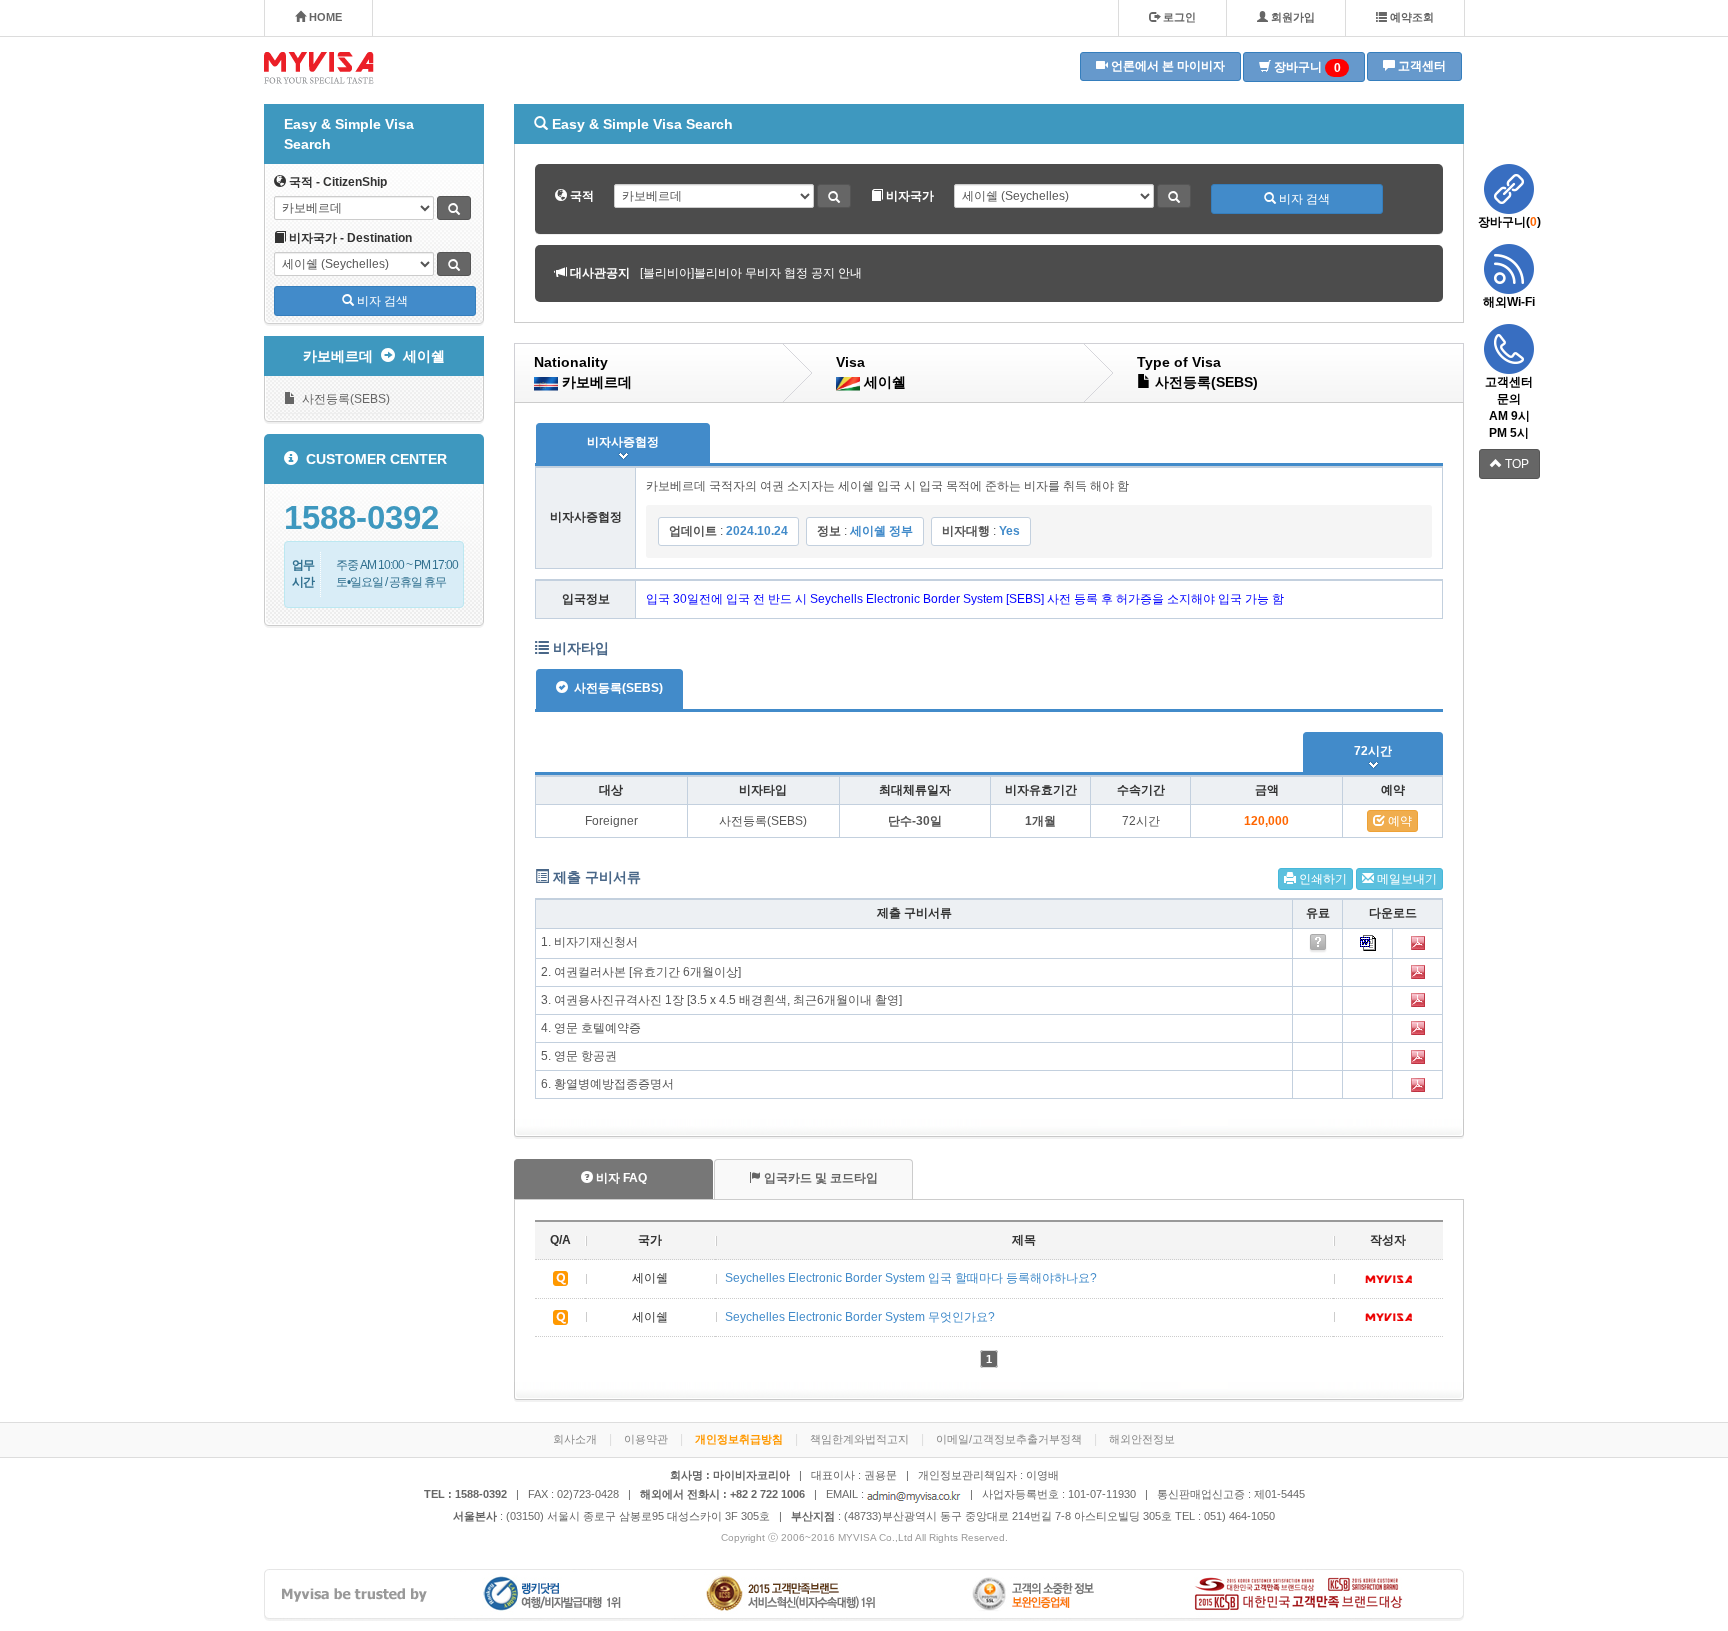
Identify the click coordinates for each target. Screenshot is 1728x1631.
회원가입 (1291, 17)
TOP (1515, 464)
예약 (1398, 821)
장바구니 (1306, 67)
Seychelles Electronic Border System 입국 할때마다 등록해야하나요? (911, 1278)
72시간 (1373, 751)
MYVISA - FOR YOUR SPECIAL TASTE (319, 68)
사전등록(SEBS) (343, 399)
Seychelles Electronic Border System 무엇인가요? (860, 1317)
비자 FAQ (620, 1178)
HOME (324, 17)
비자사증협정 (623, 442)
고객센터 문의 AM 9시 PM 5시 (1509, 407)
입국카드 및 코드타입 (819, 1178)
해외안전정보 (1142, 1439)
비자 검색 (381, 301)
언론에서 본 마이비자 (1166, 66)
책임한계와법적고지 (859, 1439)
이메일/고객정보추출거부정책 (1009, 1439)
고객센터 (1420, 66)
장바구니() (1509, 222)
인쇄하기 (1321, 879)
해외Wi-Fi (1509, 302)
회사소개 (575, 1439)
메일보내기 (1405, 879)
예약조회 (1410, 17)
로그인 (1178, 17)
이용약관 (646, 1439)
